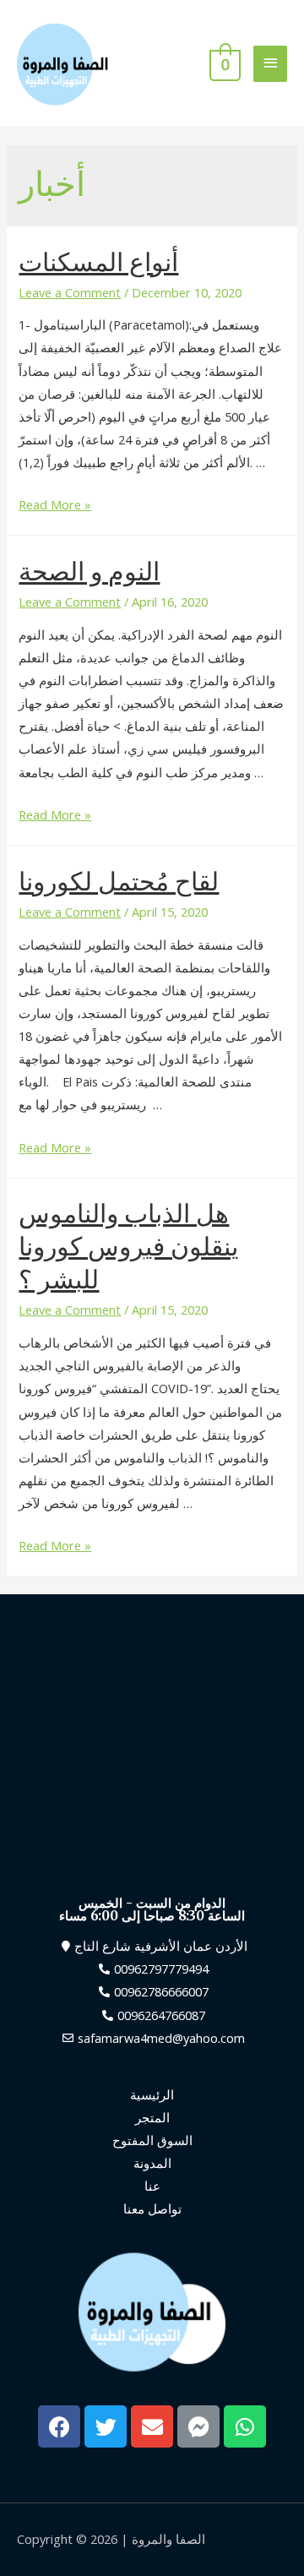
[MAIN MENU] (270, 64)
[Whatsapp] (245, 2426)
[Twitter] (106, 2426)
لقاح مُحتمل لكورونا (119, 881)
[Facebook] (59, 2426)
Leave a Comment (70, 292)
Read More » (55, 504)
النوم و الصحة (89, 571)
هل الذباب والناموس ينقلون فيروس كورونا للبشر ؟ (128, 1246)
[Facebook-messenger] (198, 2426)
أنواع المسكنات (98, 262)
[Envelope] (152, 2426)
